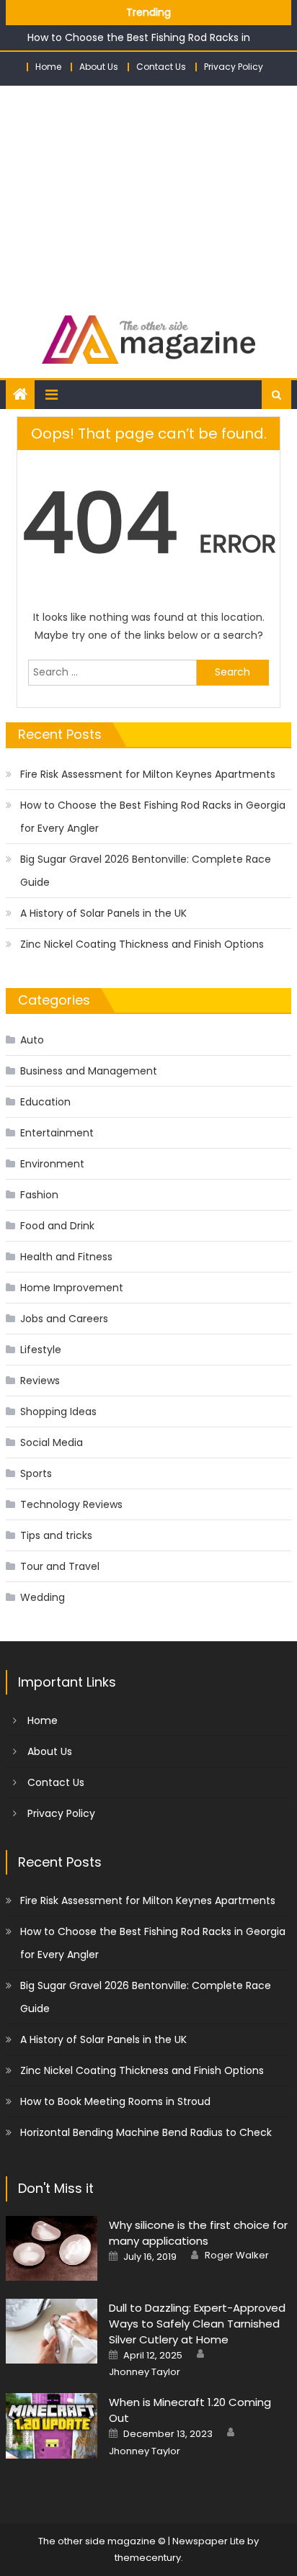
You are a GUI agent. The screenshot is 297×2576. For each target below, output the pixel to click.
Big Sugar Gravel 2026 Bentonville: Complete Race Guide (146, 871)
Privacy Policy (234, 67)
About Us (99, 67)
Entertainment (57, 1133)
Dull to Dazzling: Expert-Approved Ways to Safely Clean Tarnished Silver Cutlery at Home (197, 2324)
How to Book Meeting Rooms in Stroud (115, 2101)
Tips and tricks (56, 1535)
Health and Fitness (66, 1257)
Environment (52, 1164)
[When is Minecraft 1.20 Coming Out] (52, 2425)
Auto (32, 1040)
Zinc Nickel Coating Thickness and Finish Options (142, 944)
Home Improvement (72, 1288)
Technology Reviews (71, 1504)
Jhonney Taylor (145, 2372)
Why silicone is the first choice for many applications (198, 2233)
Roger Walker (237, 2256)
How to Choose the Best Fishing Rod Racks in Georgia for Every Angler (153, 817)
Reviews (40, 1381)
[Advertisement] (148, 193)
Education (45, 1102)
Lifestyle (41, 1350)
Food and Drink (57, 1226)
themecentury (148, 2558)
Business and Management (89, 1071)
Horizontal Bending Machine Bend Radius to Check (146, 2132)
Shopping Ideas (58, 1412)
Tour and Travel (60, 1566)
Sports (36, 1473)
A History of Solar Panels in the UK (103, 913)
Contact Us (161, 67)
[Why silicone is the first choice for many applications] (52, 2248)
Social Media (52, 1442)
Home (48, 67)
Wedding (43, 1597)
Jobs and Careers (64, 1319)
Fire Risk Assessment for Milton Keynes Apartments (148, 774)
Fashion (39, 1195)
